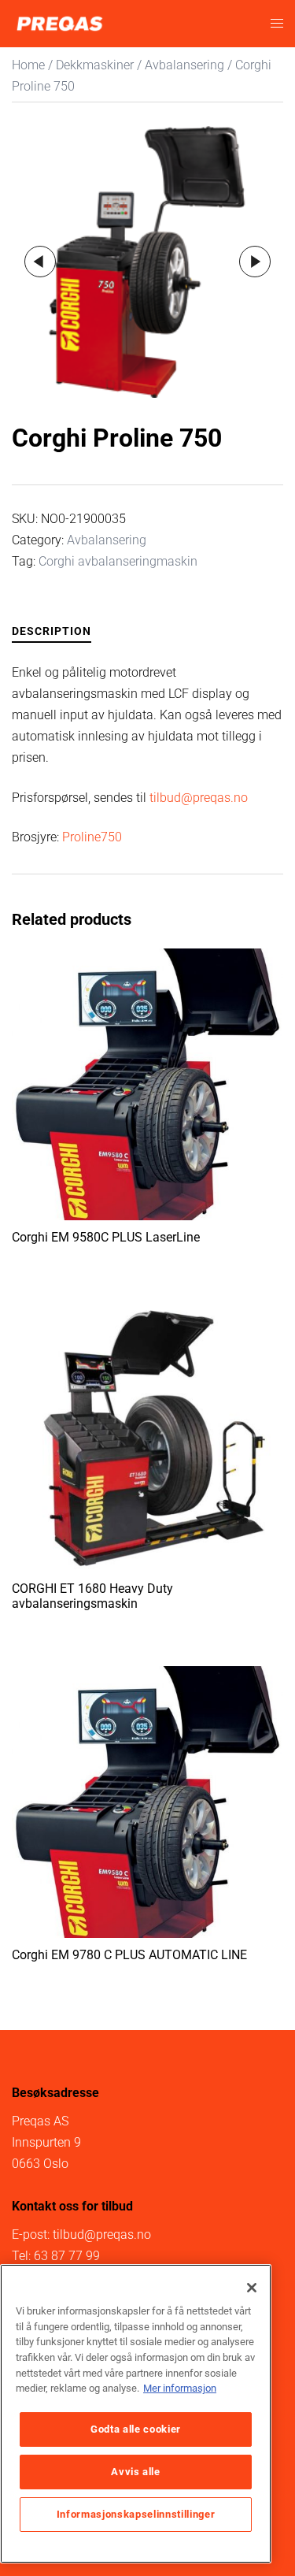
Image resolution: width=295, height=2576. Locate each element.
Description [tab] (52, 631)
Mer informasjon (180, 2388)
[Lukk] (252, 2288)
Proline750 (92, 837)
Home (28, 65)
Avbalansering (184, 65)
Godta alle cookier (136, 2429)
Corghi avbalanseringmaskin (118, 561)
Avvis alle (136, 2472)
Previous (40, 262)
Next (255, 262)
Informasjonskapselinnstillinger (136, 2514)
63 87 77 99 (67, 2256)
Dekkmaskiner (95, 65)
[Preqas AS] (59, 22)
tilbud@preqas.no (199, 798)
